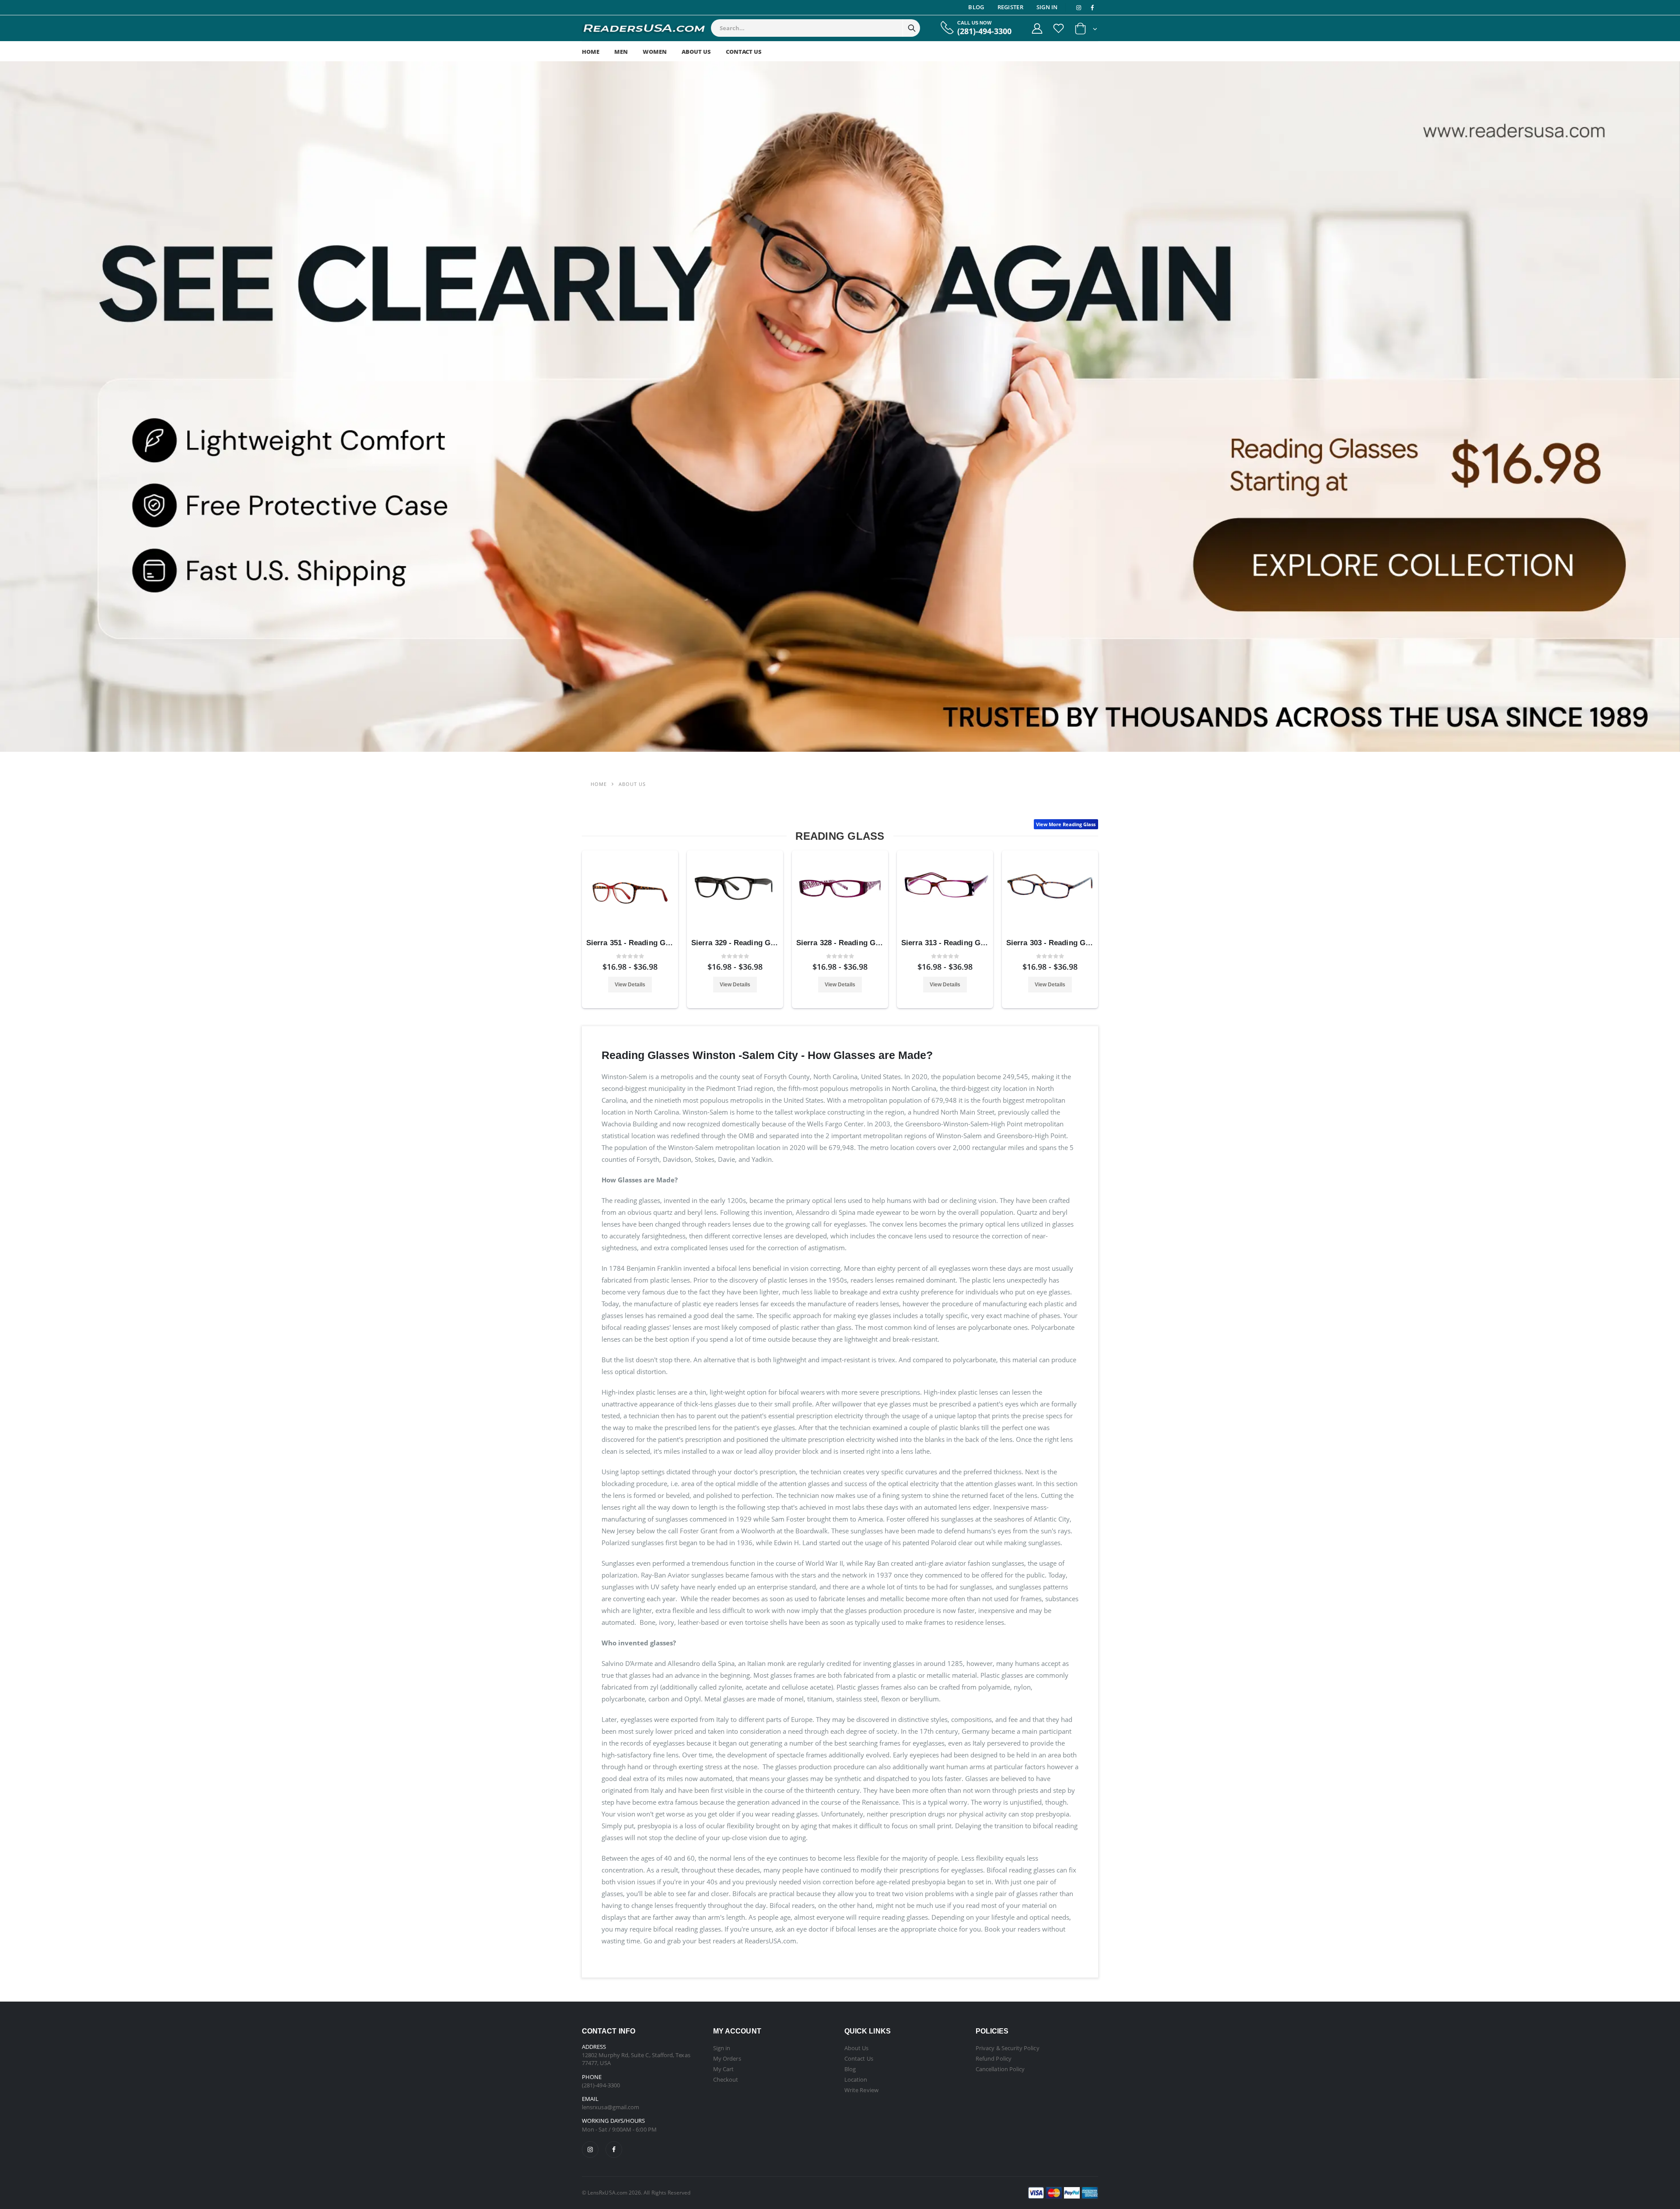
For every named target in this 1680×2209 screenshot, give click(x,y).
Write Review (861, 2090)
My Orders (727, 2058)
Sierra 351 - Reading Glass (633, 943)
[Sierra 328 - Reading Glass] (840, 893)
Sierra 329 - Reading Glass (738, 943)
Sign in (722, 2048)
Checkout (726, 2079)
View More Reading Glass (1066, 824)
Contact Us (744, 52)
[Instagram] (590, 2149)
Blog (976, 7)
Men (621, 52)
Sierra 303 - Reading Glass (1053, 943)
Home (591, 52)
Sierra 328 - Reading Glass (843, 943)
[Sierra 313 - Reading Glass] (945, 893)
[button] (1086, 30)
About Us (696, 52)
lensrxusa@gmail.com (611, 2107)
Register (1010, 7)
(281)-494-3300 (984, 31)
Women (655, 52)
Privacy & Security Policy (1008, 2048)
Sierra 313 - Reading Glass (948, 943)
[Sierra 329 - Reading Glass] (735, 893)
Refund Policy (994, 2058)
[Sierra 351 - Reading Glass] (630, 893)
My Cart (723, 2069)
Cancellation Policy (1000, 2069)
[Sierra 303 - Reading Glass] (1050, 893)
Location (856, 2079)
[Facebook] (614, 2149)
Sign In (1047, 7)
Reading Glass (840, 836)
